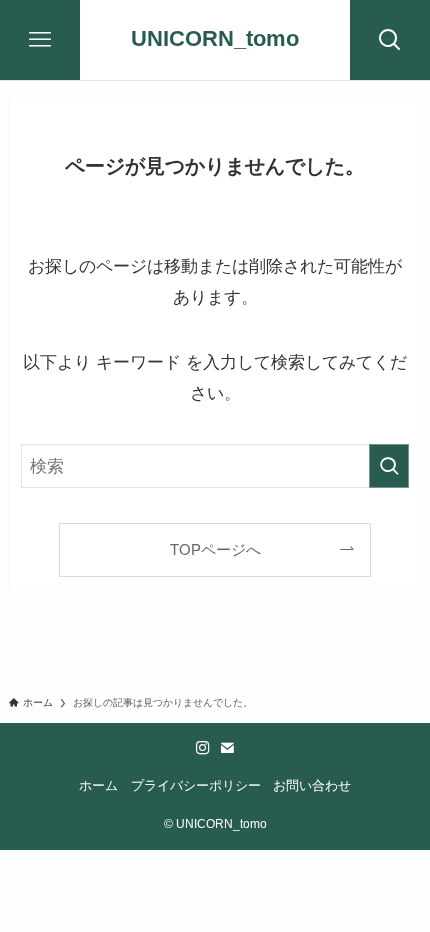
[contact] (227, 748)
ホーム (98, 785)
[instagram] (203, 748)
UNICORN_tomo (215, 40)
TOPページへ (215, 549)
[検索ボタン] (390, 40)
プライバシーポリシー (196, 785)
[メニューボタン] (40, 40)
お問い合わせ (312, 785)
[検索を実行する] (389, 466)
